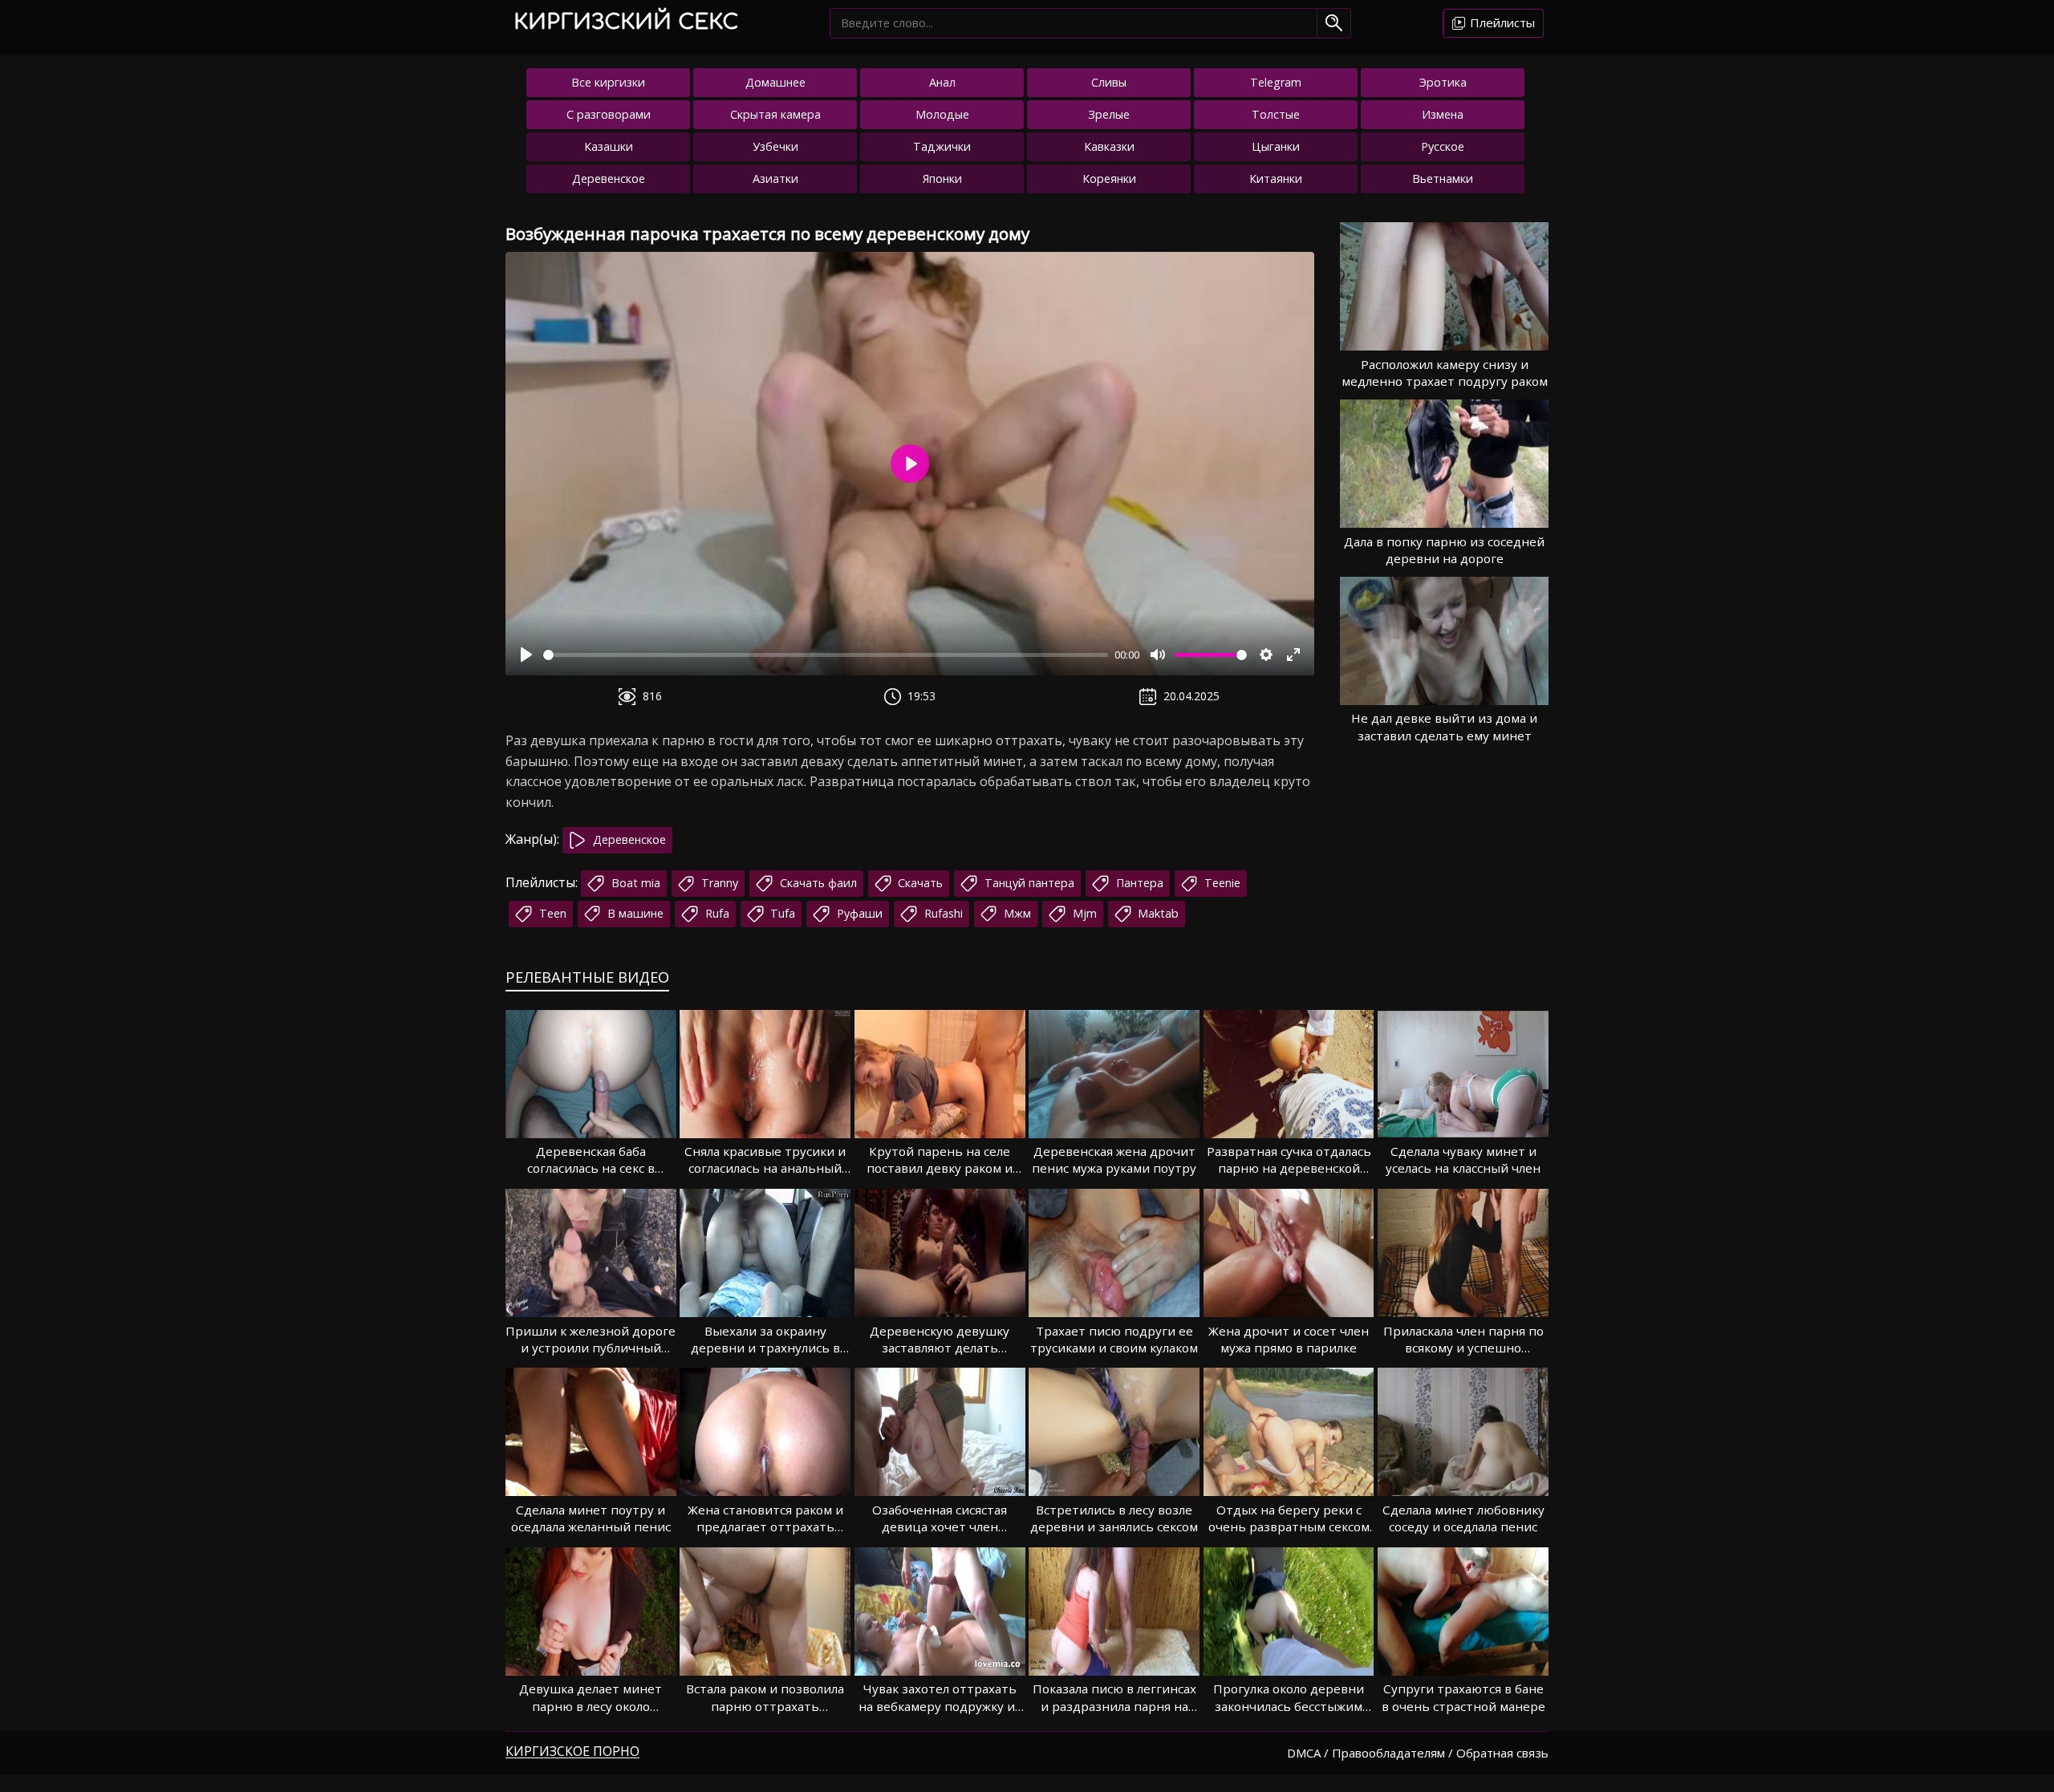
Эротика (1443, 82)
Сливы (1109, 82)
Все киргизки (608, 82)
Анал (942, 82)
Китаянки (1276, 178)
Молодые (942, 114)
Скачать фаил (817, 883)
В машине (634, 913)
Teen (551, 913)
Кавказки (1109, 146)
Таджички (942, 146)
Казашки (609, 146)
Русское (1443, 146)
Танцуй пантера (1028, 883)
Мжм (1016, 913)
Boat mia (634, 883)
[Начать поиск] (1334, 23)
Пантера (1138, 883)
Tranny (718, 883)
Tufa (781, 913)
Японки (942, 178)
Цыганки (1276, 146)
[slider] (826, 655)
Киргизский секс (626, 22)
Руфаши (858, 913)
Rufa (716, 913)
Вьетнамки (1443, 178)
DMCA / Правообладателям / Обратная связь (1418, 1753)
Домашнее (775, 82)
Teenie (1221, 883)
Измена (1443, 114)
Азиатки (775, 178)
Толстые (1276, 114)
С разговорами (609, 114)
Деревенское (609, 178)
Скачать (919, 883)
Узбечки (775, 146)
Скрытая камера (775, 114)
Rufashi (942, 913)
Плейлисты (1501, 22)
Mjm (1083, 913)
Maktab (1157, 913)
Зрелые (1109, 114)
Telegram (1276, 82)
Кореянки (1109, 178)
